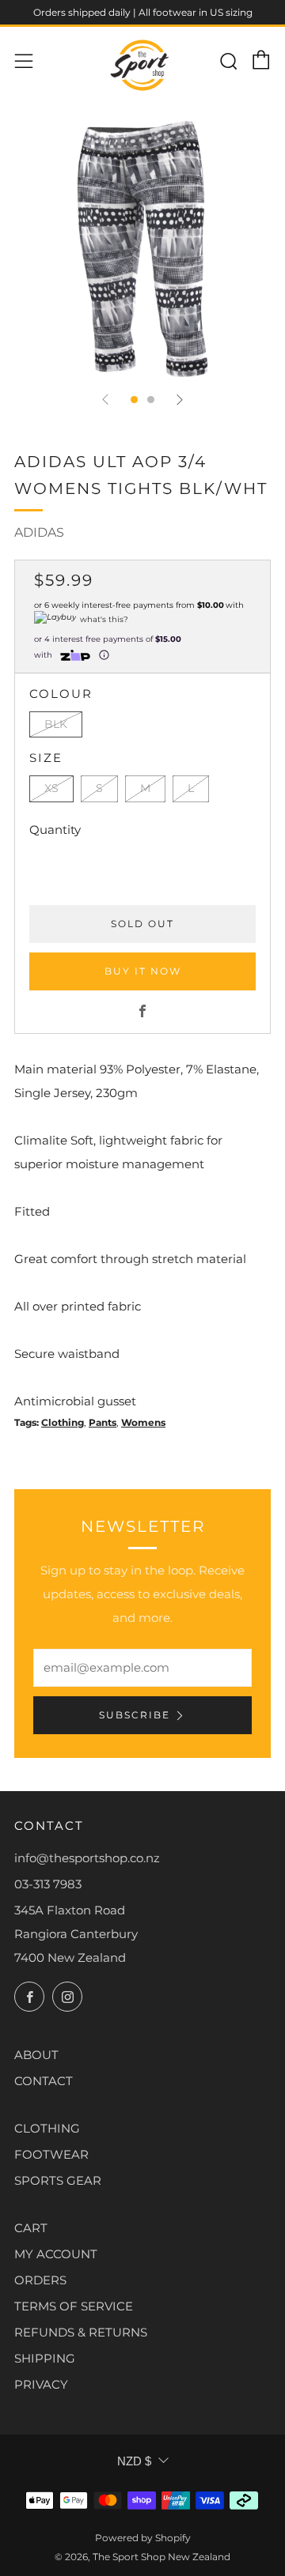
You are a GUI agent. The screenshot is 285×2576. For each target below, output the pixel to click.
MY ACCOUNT (56, 2254)
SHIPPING (45, 2358)
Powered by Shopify (143, 2538)
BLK (56, 724)
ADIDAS (39, 532)
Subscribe (135, 1715)
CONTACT (44, 2081)
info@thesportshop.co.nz (87, 1858)
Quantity (55, 830)
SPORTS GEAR (58, 2180)
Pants (103, 1422)
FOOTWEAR (51, 2154)
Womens (143, 1422)
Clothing (63, 1422)
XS (51, 788)
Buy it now (143, 971)
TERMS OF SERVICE (74, 2306)
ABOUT (36, 2055)
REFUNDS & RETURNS (81, 2332)
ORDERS (40, 2280)
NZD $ (134, 2461)
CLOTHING (47, 2128)
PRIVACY (41, 2384)
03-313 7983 (48, 1884)
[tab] (134, 400)
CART (31, 2228)
